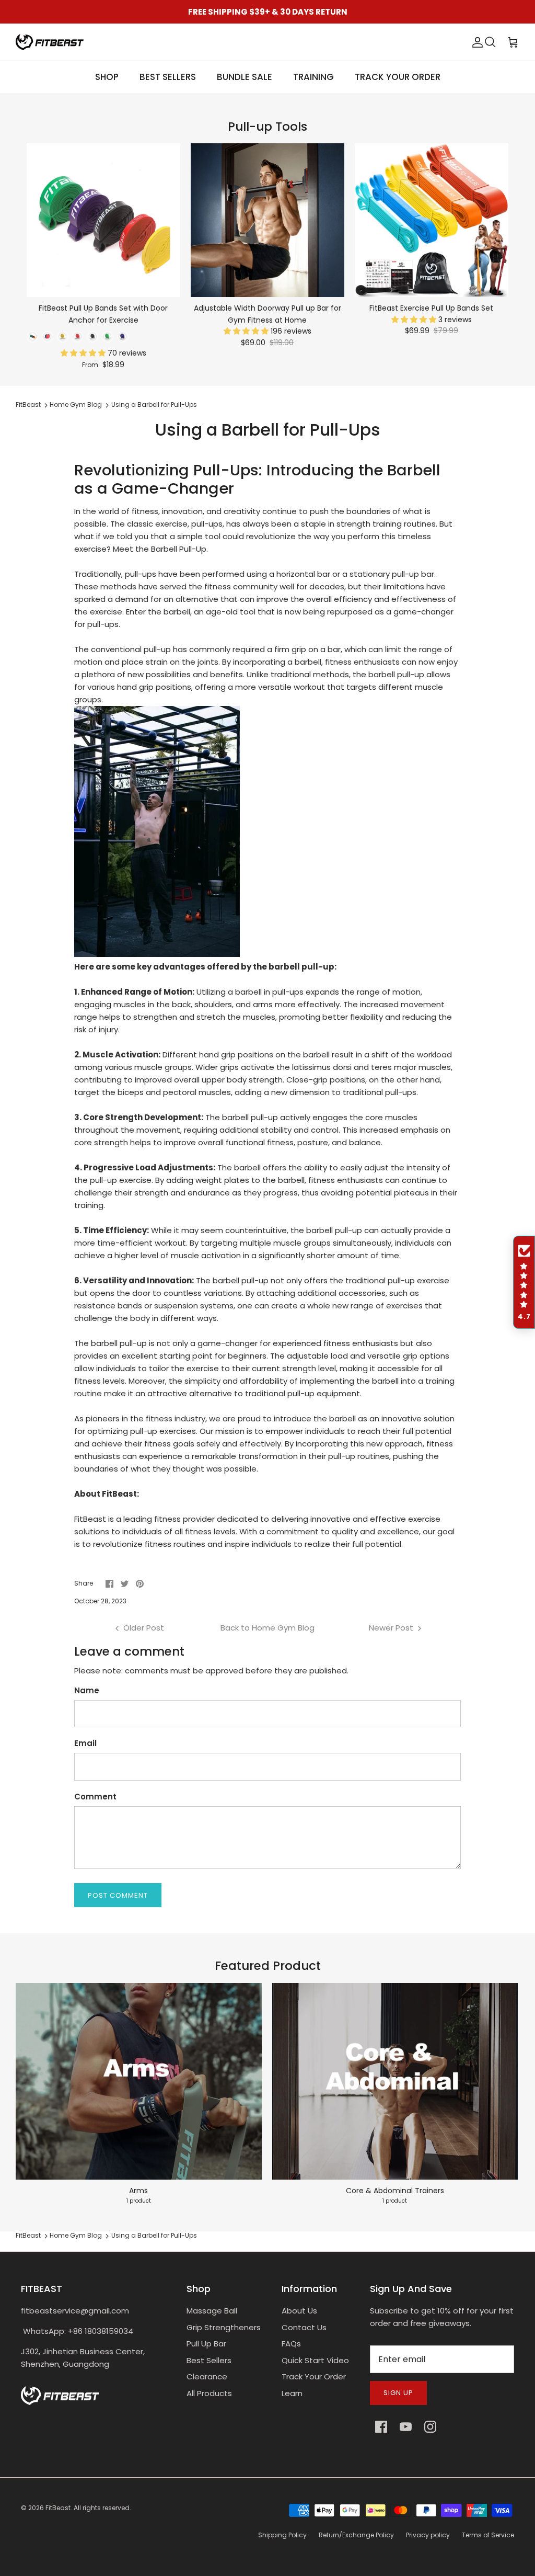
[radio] (32, 337)
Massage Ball (212, 2311)
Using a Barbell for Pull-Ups (154, 405)
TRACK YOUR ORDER (398, 77)
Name (87, 1690)
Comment (95, 1797)
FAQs (291, 2344)
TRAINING (313, 77)
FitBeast (28, 405)
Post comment (118, 1895)
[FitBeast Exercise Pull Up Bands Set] (432, 220)
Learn (292, 2393)
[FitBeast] (50, 42)
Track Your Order (314, 2376)
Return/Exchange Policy (356, 2535)
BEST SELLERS (168, 77)
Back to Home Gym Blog (267, 1628)
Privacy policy (428, 2535)
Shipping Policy (282, 2535)
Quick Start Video (315, 2360)
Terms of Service (488, 2535)
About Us (299, 2311)
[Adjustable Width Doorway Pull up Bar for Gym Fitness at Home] (267, 220)
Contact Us (304, 2327)
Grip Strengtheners (224, 2327)
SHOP (107, 77)
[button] (84, 353)
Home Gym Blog (76, 405)
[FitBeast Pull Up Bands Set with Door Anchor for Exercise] (103, 220)
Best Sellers (209, 2360)
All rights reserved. (102, 2508)
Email (85, 1743)
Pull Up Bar (206, 2344)
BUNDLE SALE (245, 77)
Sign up (398, 2393)
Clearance (207, 2376)
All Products (209, 2393)
